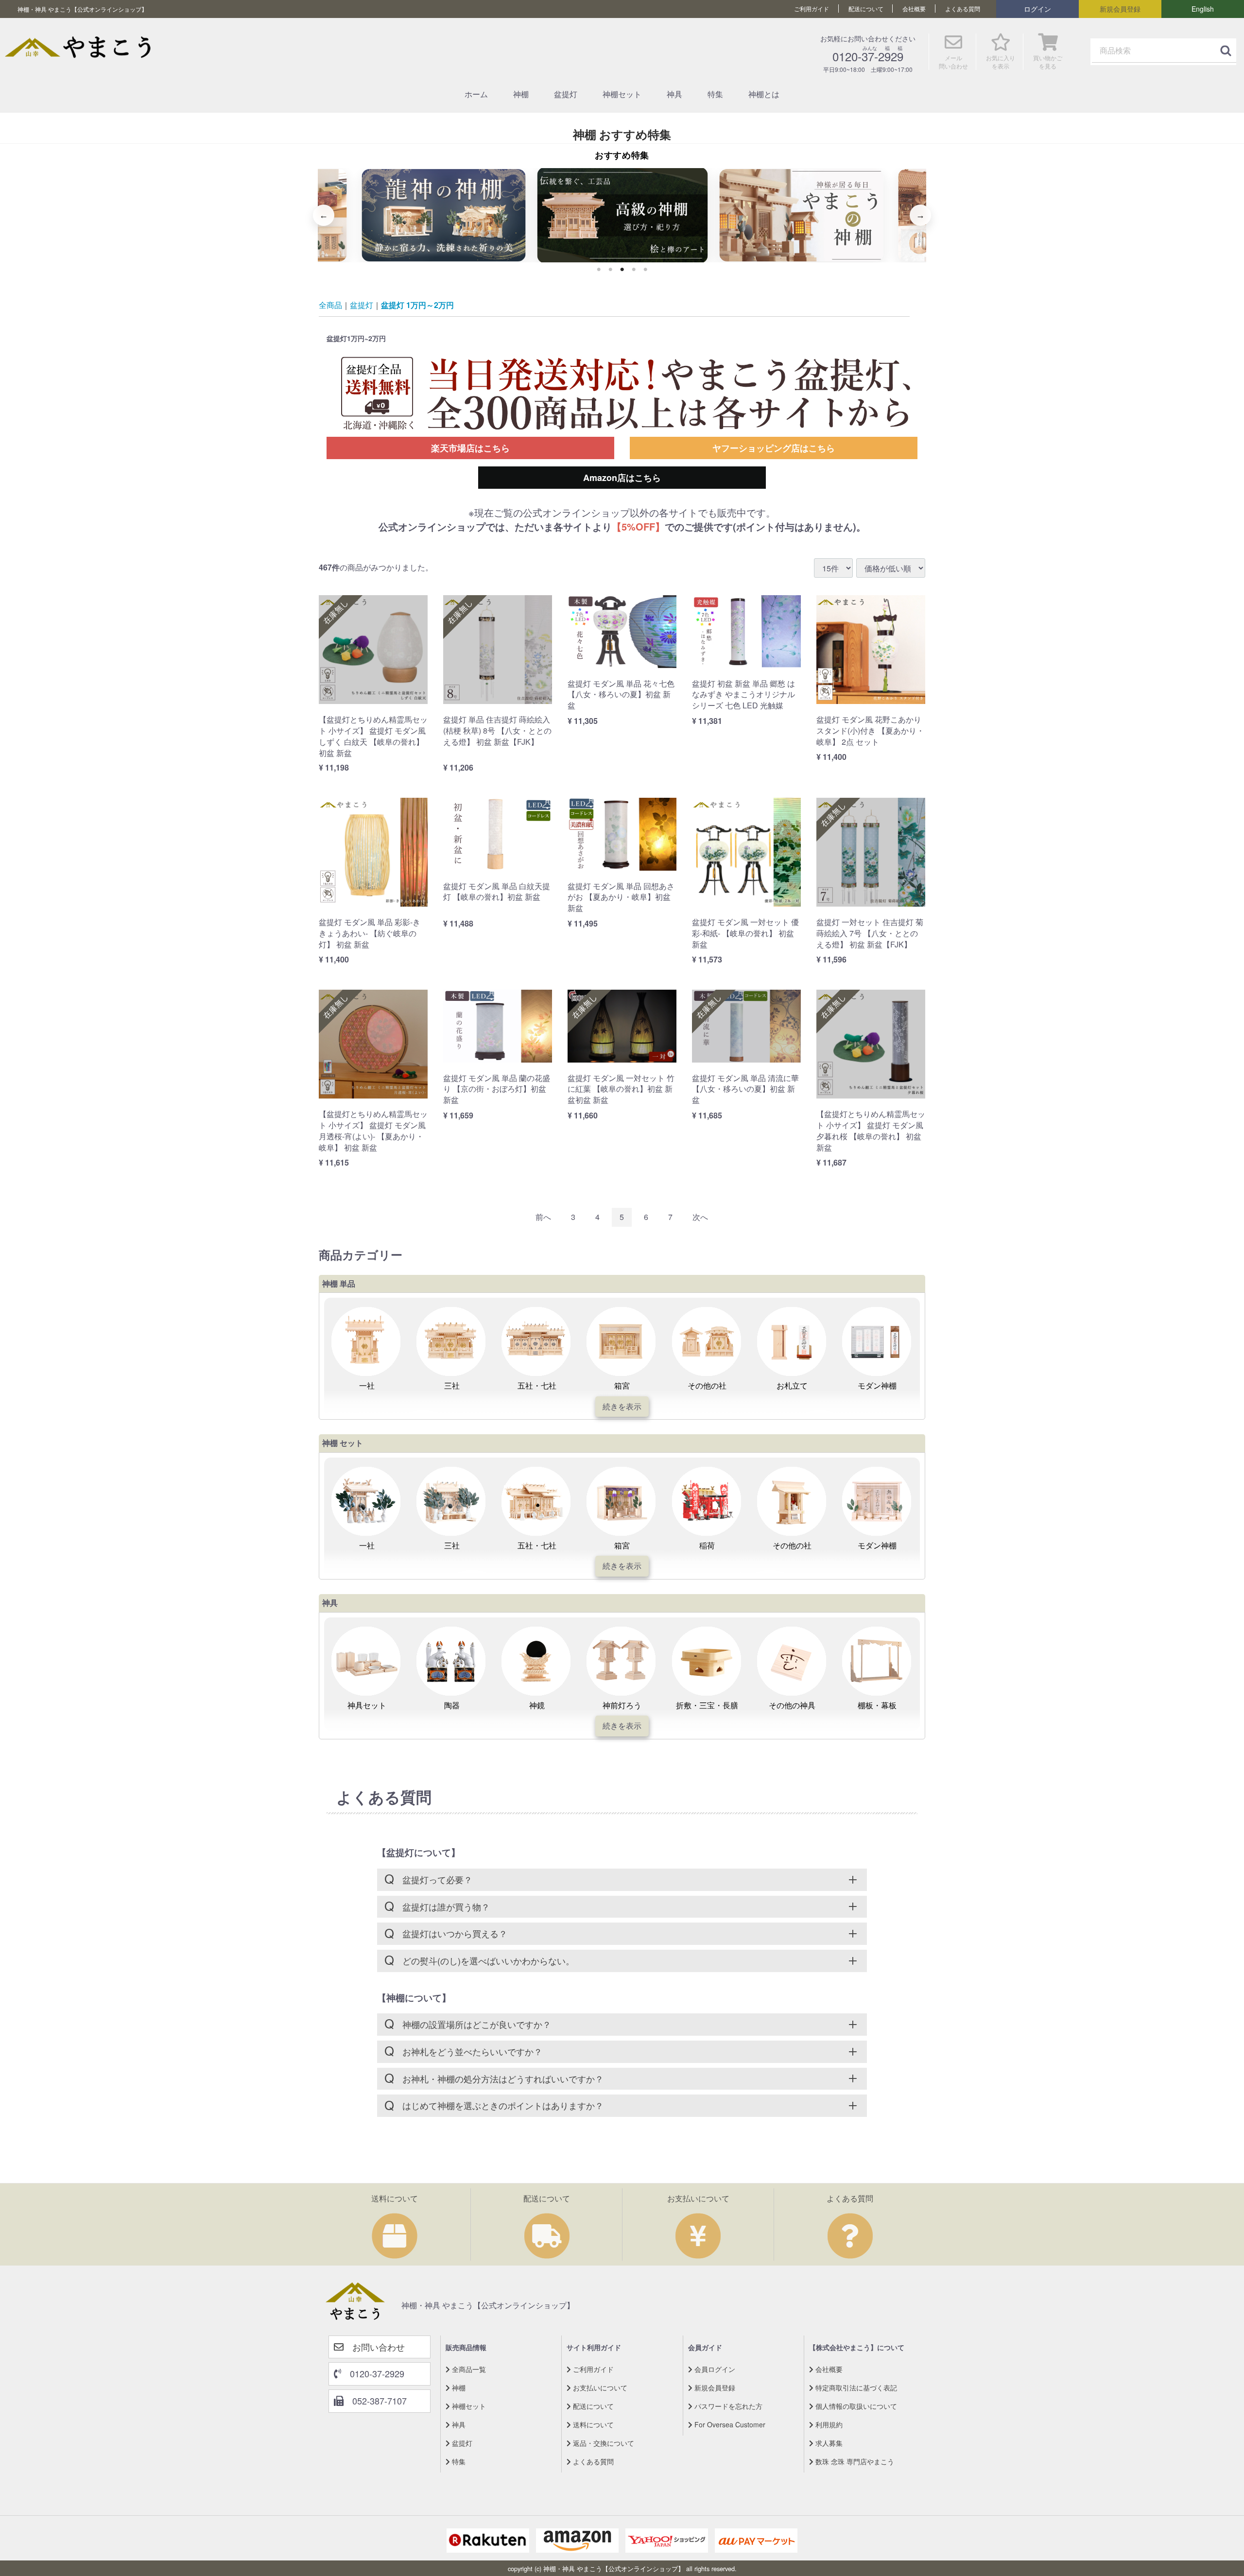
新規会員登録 (1120, 9)
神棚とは (764, 94)
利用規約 (828, 2424)
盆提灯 (566, 94)
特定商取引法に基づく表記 (855, 2387)
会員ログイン (714, 2369)
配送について (866, 9)
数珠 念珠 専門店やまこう (854, 2461)
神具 (674, 94)
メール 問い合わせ (953, 62)
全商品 (330, 305)
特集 (715, 94)
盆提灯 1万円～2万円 (417, 305)
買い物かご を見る (1048, 62)
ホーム (476, 94)
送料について (592, 2424)
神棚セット (622, 94)
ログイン (1037, 9)
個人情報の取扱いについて (855, 2405)
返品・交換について (603, 2442)
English (1203, 9)
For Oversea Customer (729, 2424)
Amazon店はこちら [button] (622, 478)
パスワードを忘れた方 (727, 2405)
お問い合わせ (374, 2346)
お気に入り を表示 (1001, 62)
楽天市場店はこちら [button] (470, 448)
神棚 (521, 94)
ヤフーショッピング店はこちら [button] (774, 448)
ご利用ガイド (812, 9)
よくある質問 (963, 9)
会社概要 (914, 9)
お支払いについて (599, 2387)
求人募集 (828, 2442)
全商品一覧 (468, 2369)
